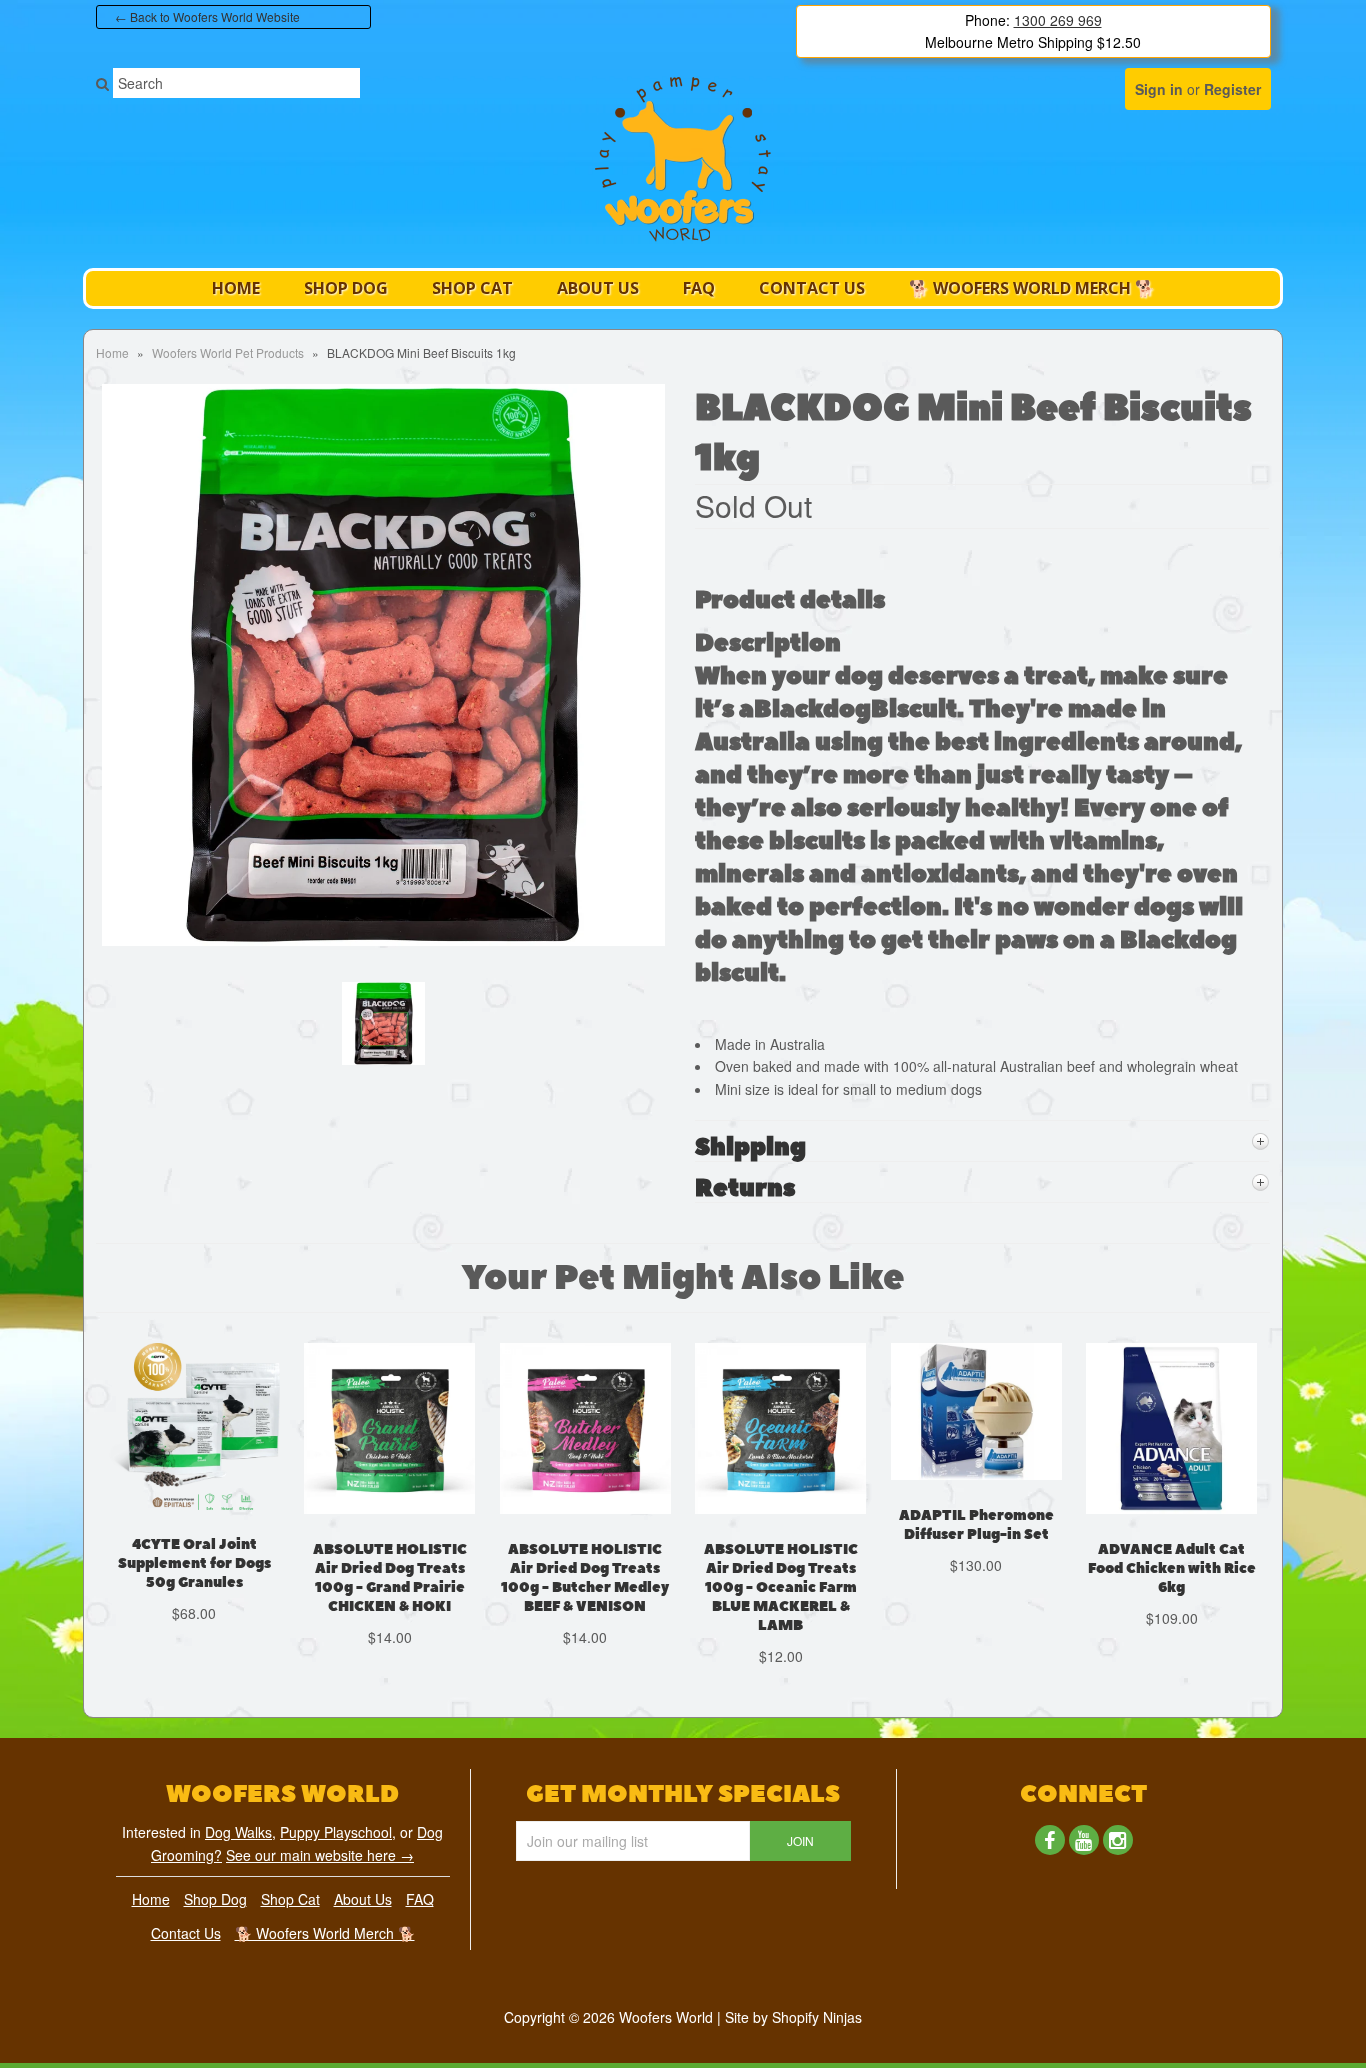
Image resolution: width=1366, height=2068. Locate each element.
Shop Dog (346, 288)
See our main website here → (320, 1855)
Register (1232, 89)
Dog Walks (238, 1832)
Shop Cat (472, 288)
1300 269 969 (1058, 20)
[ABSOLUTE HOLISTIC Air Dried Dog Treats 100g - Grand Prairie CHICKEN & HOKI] (389, 1528)
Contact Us (812, 288)
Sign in (1159, 89)
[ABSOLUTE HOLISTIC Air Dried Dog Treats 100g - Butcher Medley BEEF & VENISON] (585, 1528)
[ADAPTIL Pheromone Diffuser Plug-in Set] (976, 1494)
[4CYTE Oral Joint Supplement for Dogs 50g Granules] (194, 1524)
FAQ (699, 288)
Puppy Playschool (336, 1832)
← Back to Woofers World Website (207, 16)
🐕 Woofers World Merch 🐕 (1032, 288)
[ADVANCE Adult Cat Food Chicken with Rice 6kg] (1171, 1528)
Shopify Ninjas (817, 2017)
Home (236, 288)
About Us (598, 288)
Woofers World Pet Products (228, 352)
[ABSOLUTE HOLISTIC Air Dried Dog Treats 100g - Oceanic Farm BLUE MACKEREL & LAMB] (780, 1528)
